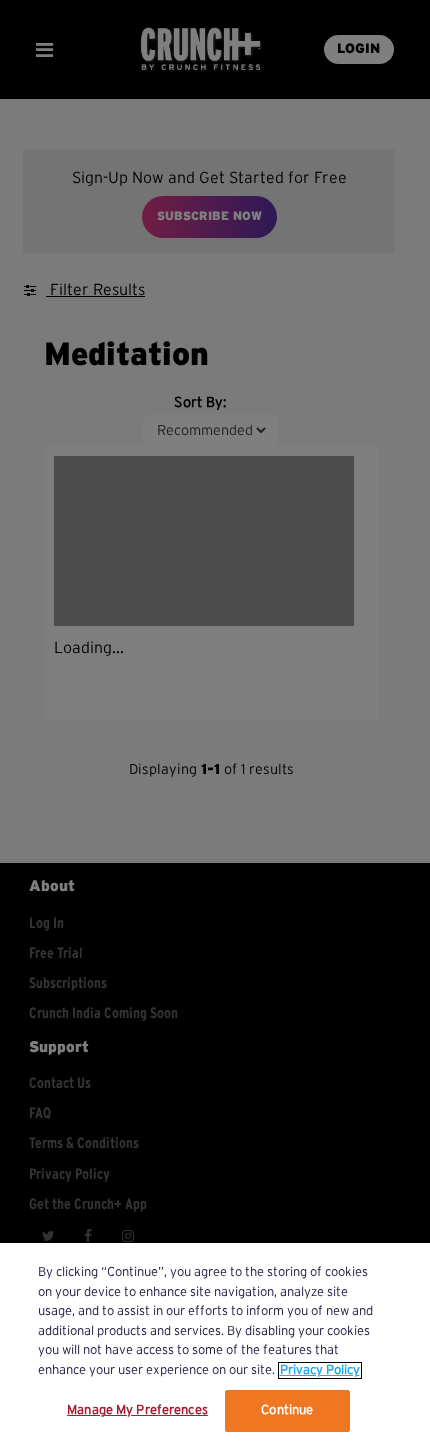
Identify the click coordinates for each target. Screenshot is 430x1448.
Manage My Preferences (137, 1410)
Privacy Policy (320, 1370)
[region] (215, 1345)
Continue (287, 1410)
